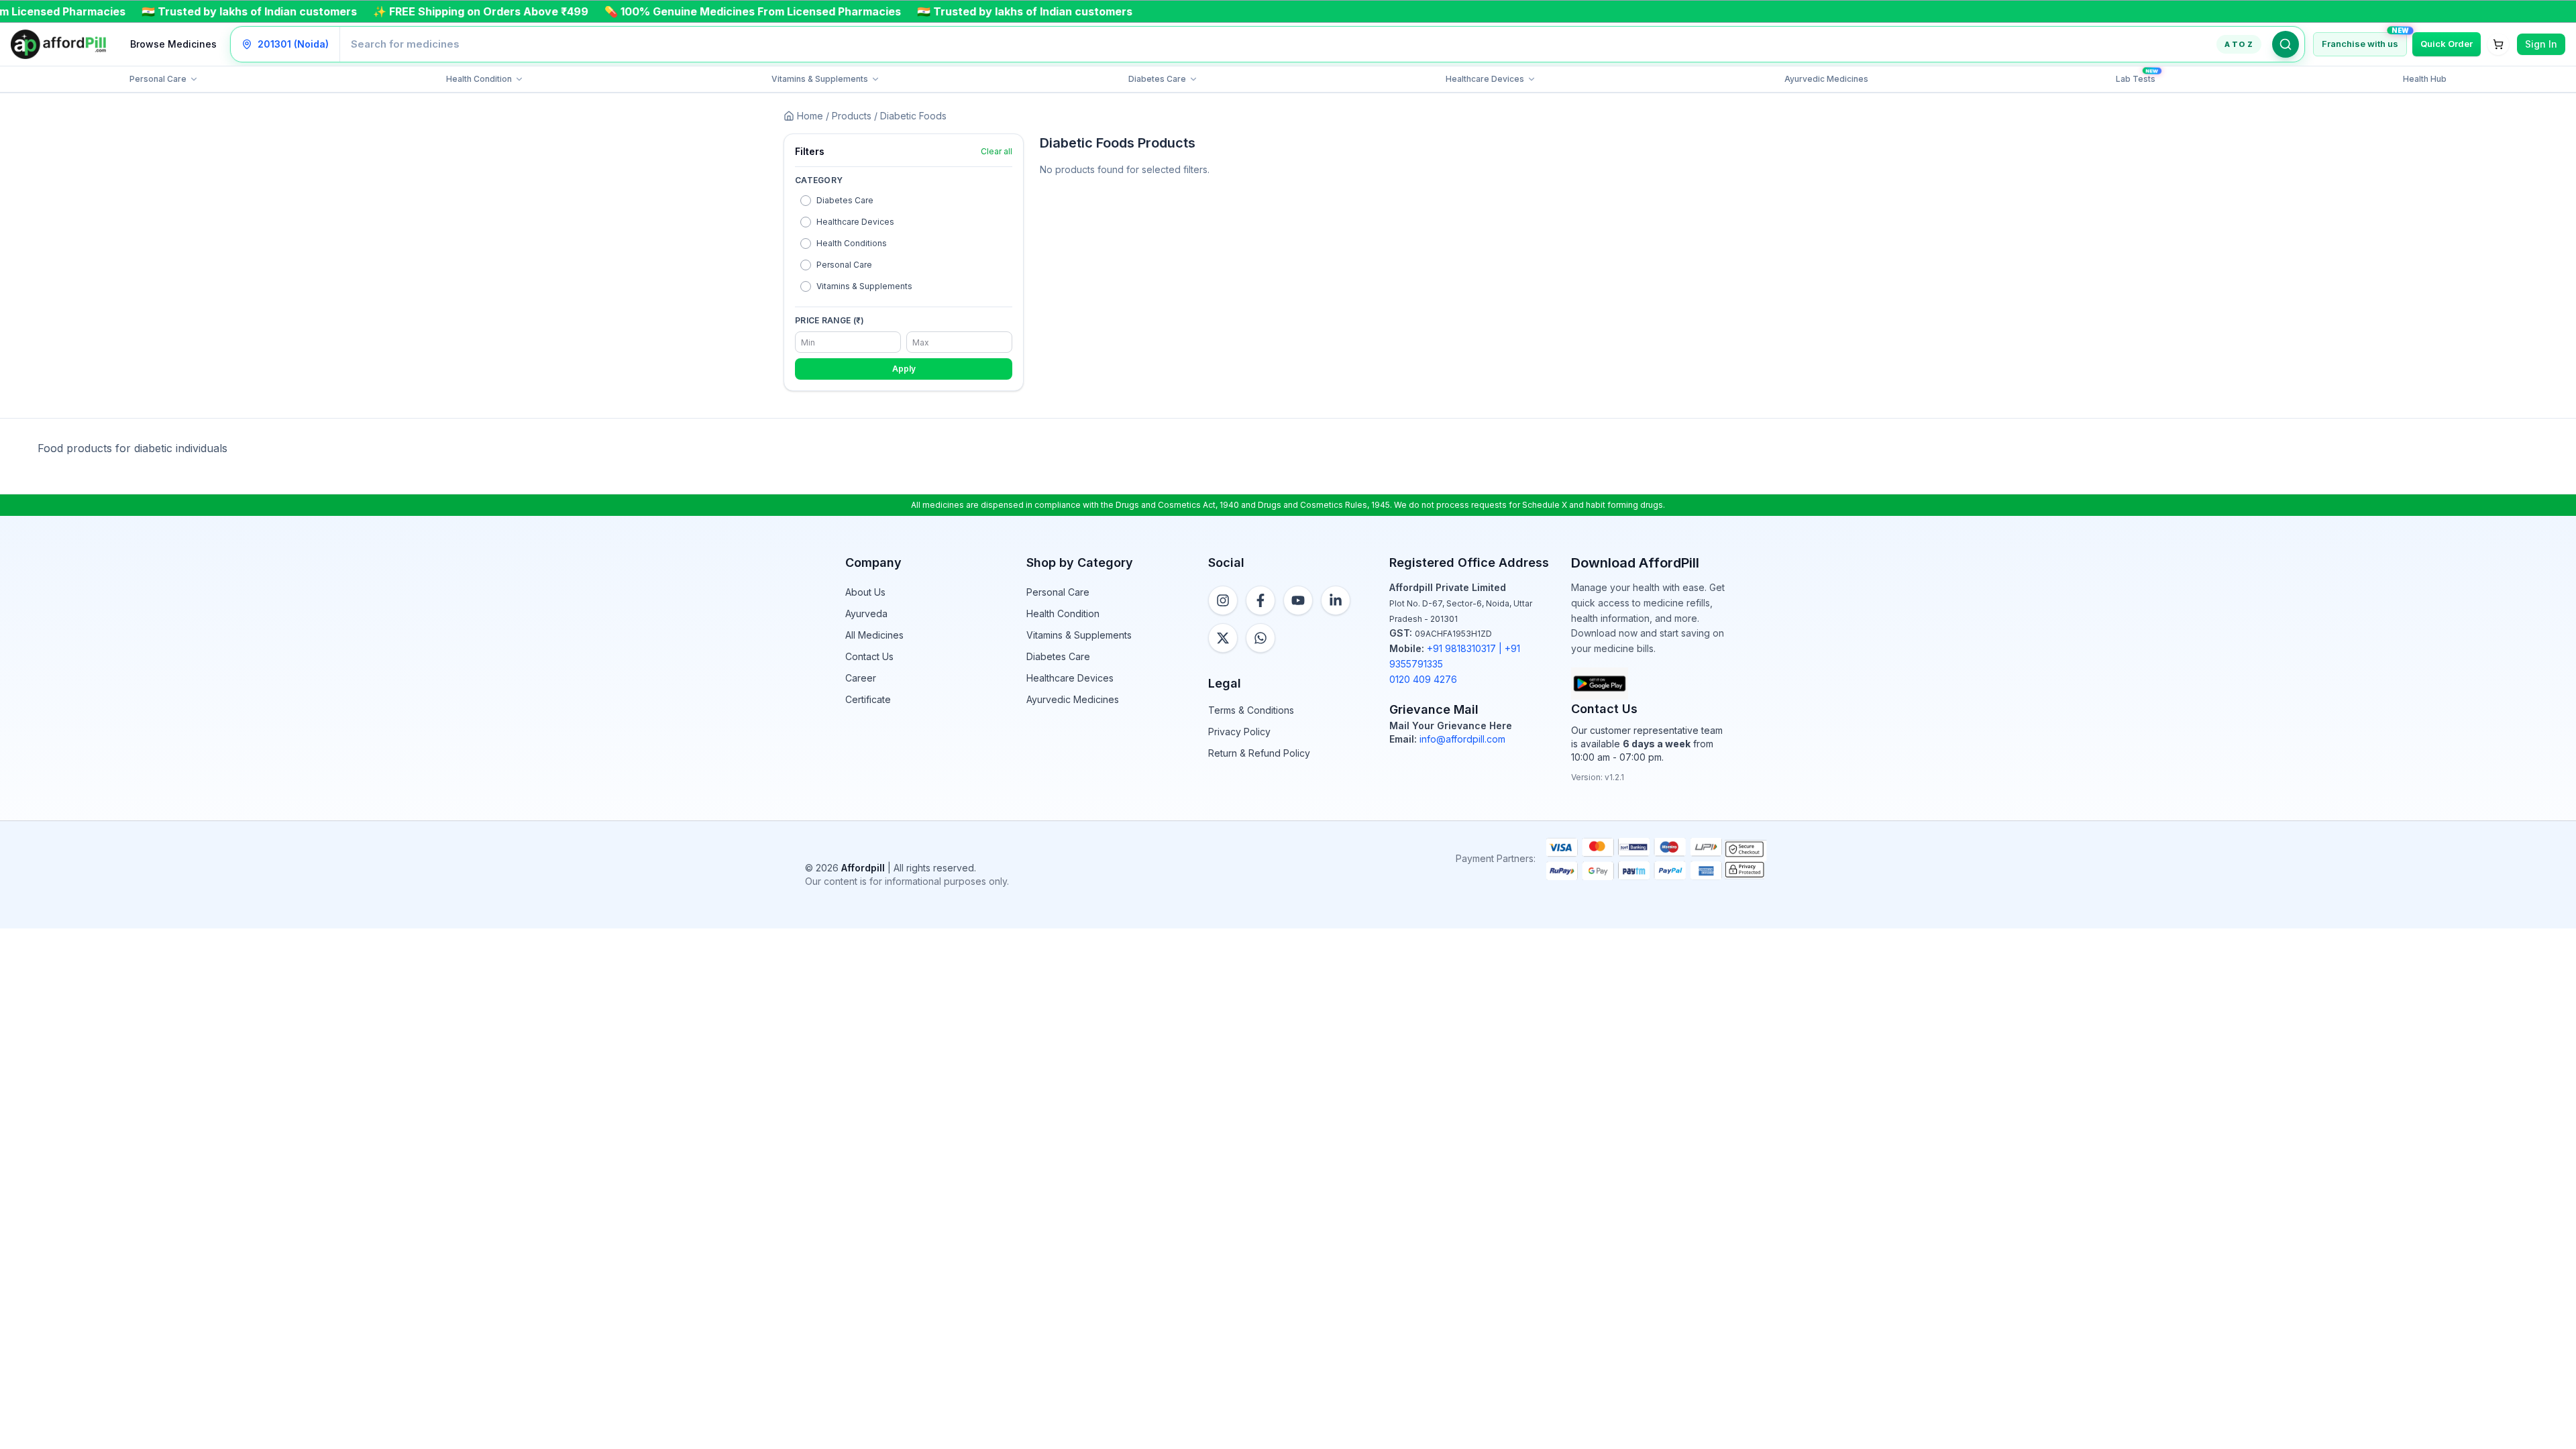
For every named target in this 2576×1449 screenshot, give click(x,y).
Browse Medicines (173, 44)
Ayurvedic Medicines (1073, 699)
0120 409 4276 (1423, 679)
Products (852, 116)
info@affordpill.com (1462, 739)
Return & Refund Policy (1259, 753)
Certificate (868, 699)
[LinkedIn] (1336, 600)
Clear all (997, 151)
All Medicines (874, 635)
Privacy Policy (1239, 732)
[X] (1223, 638)
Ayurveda (866, 613)
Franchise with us (2360, 44)
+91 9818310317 (1461, 648)
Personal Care (1058, 592)
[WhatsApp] (1260, 638)
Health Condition (1063, 613)
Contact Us (869, 656)
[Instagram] (1223, 600)
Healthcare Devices (1070, 678)
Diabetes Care (1058, 656)
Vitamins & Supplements (1079, 635)
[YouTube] (1298, 600)
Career (861, 678)
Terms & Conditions (1251, 710)
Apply (904, 369)
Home (810, 116)
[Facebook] (1260, 600)
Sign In (2541, 44)
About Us (865, 592)
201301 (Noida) (293, 44)
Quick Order (2447, 44)
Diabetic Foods (913, 116)
